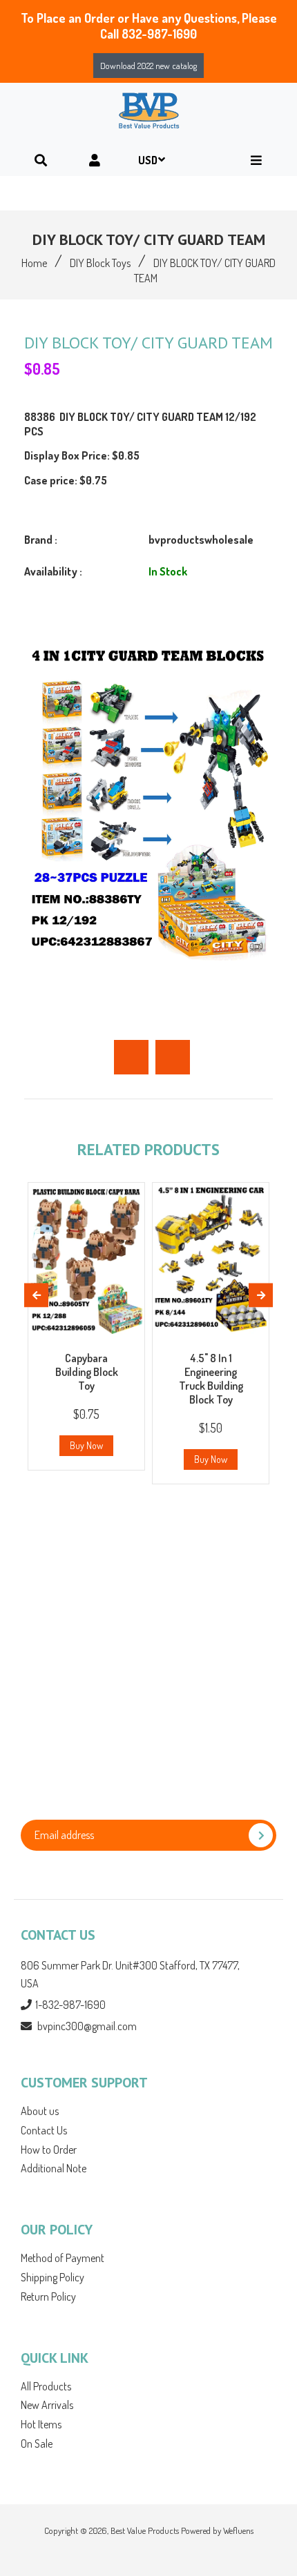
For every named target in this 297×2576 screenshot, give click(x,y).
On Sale (37, 2444)
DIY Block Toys (100, 263)
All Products (46, 2386)
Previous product (131, 1057)
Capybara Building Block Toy (87, 1372)
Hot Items (41, 2424)
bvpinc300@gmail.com (87, 2026)
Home (34, 263)
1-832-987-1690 (70, 2005)
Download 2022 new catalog (148, 66)
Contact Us (44, 2130)
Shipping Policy (52, 2277)
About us (40, 2111)
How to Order (49, 2150)
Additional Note (54, 2168)
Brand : (41, 540)
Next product (173, 1057)
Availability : (53, 571)
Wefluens (238, 2530)
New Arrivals (47, 2405)
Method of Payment (63, 2258)
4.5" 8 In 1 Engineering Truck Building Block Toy (211, 1379)
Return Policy (48, 2297)
